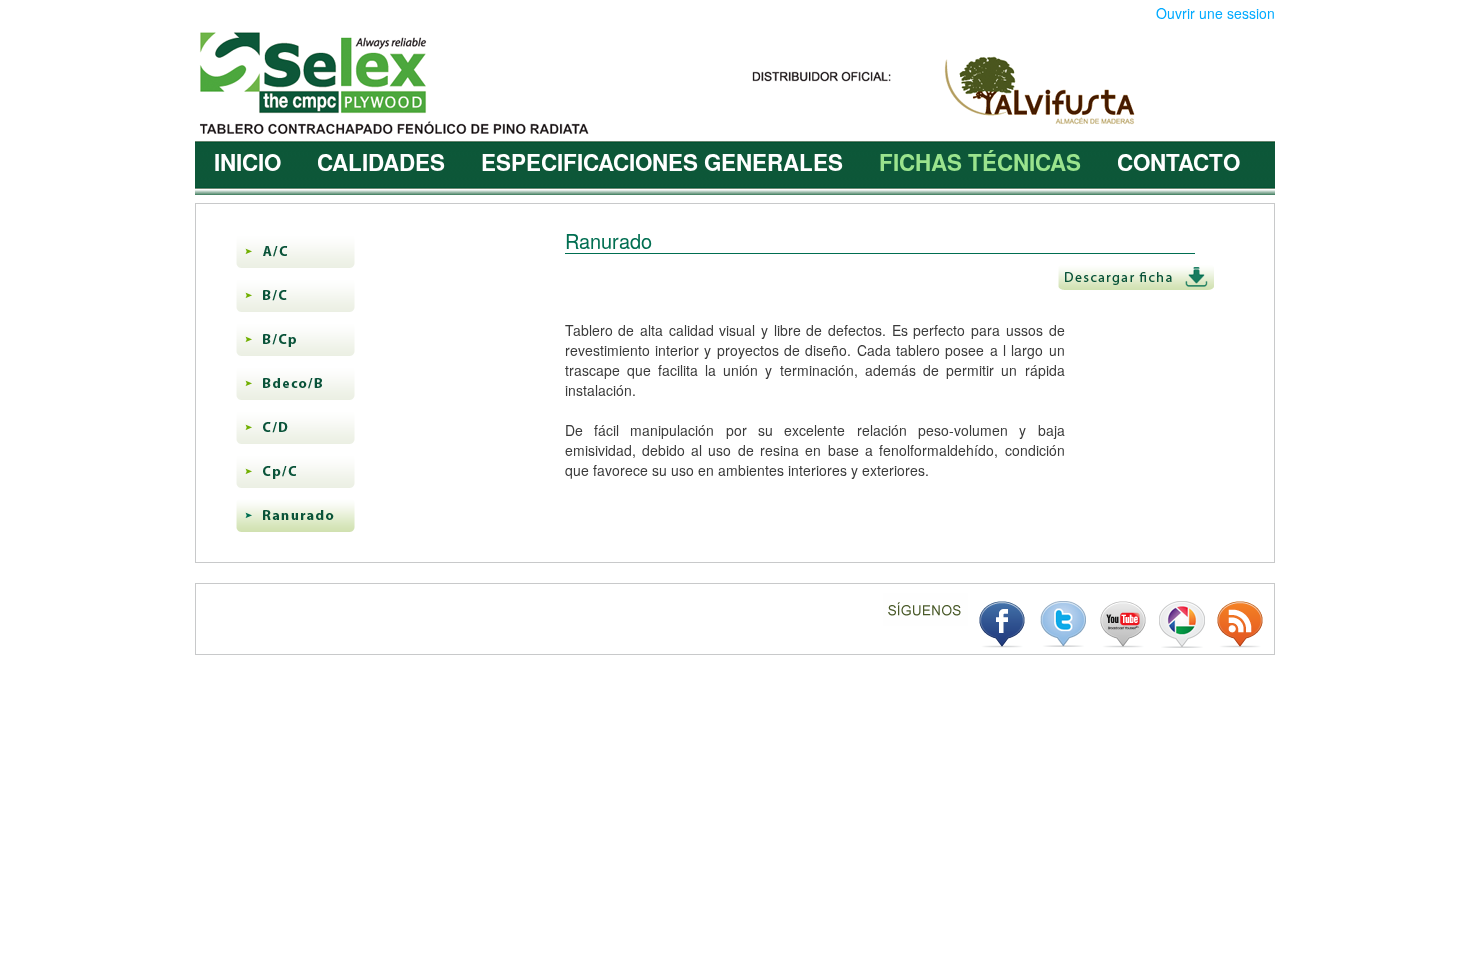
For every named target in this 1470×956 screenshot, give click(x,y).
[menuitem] (247, 162)
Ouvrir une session (1215, 13)
